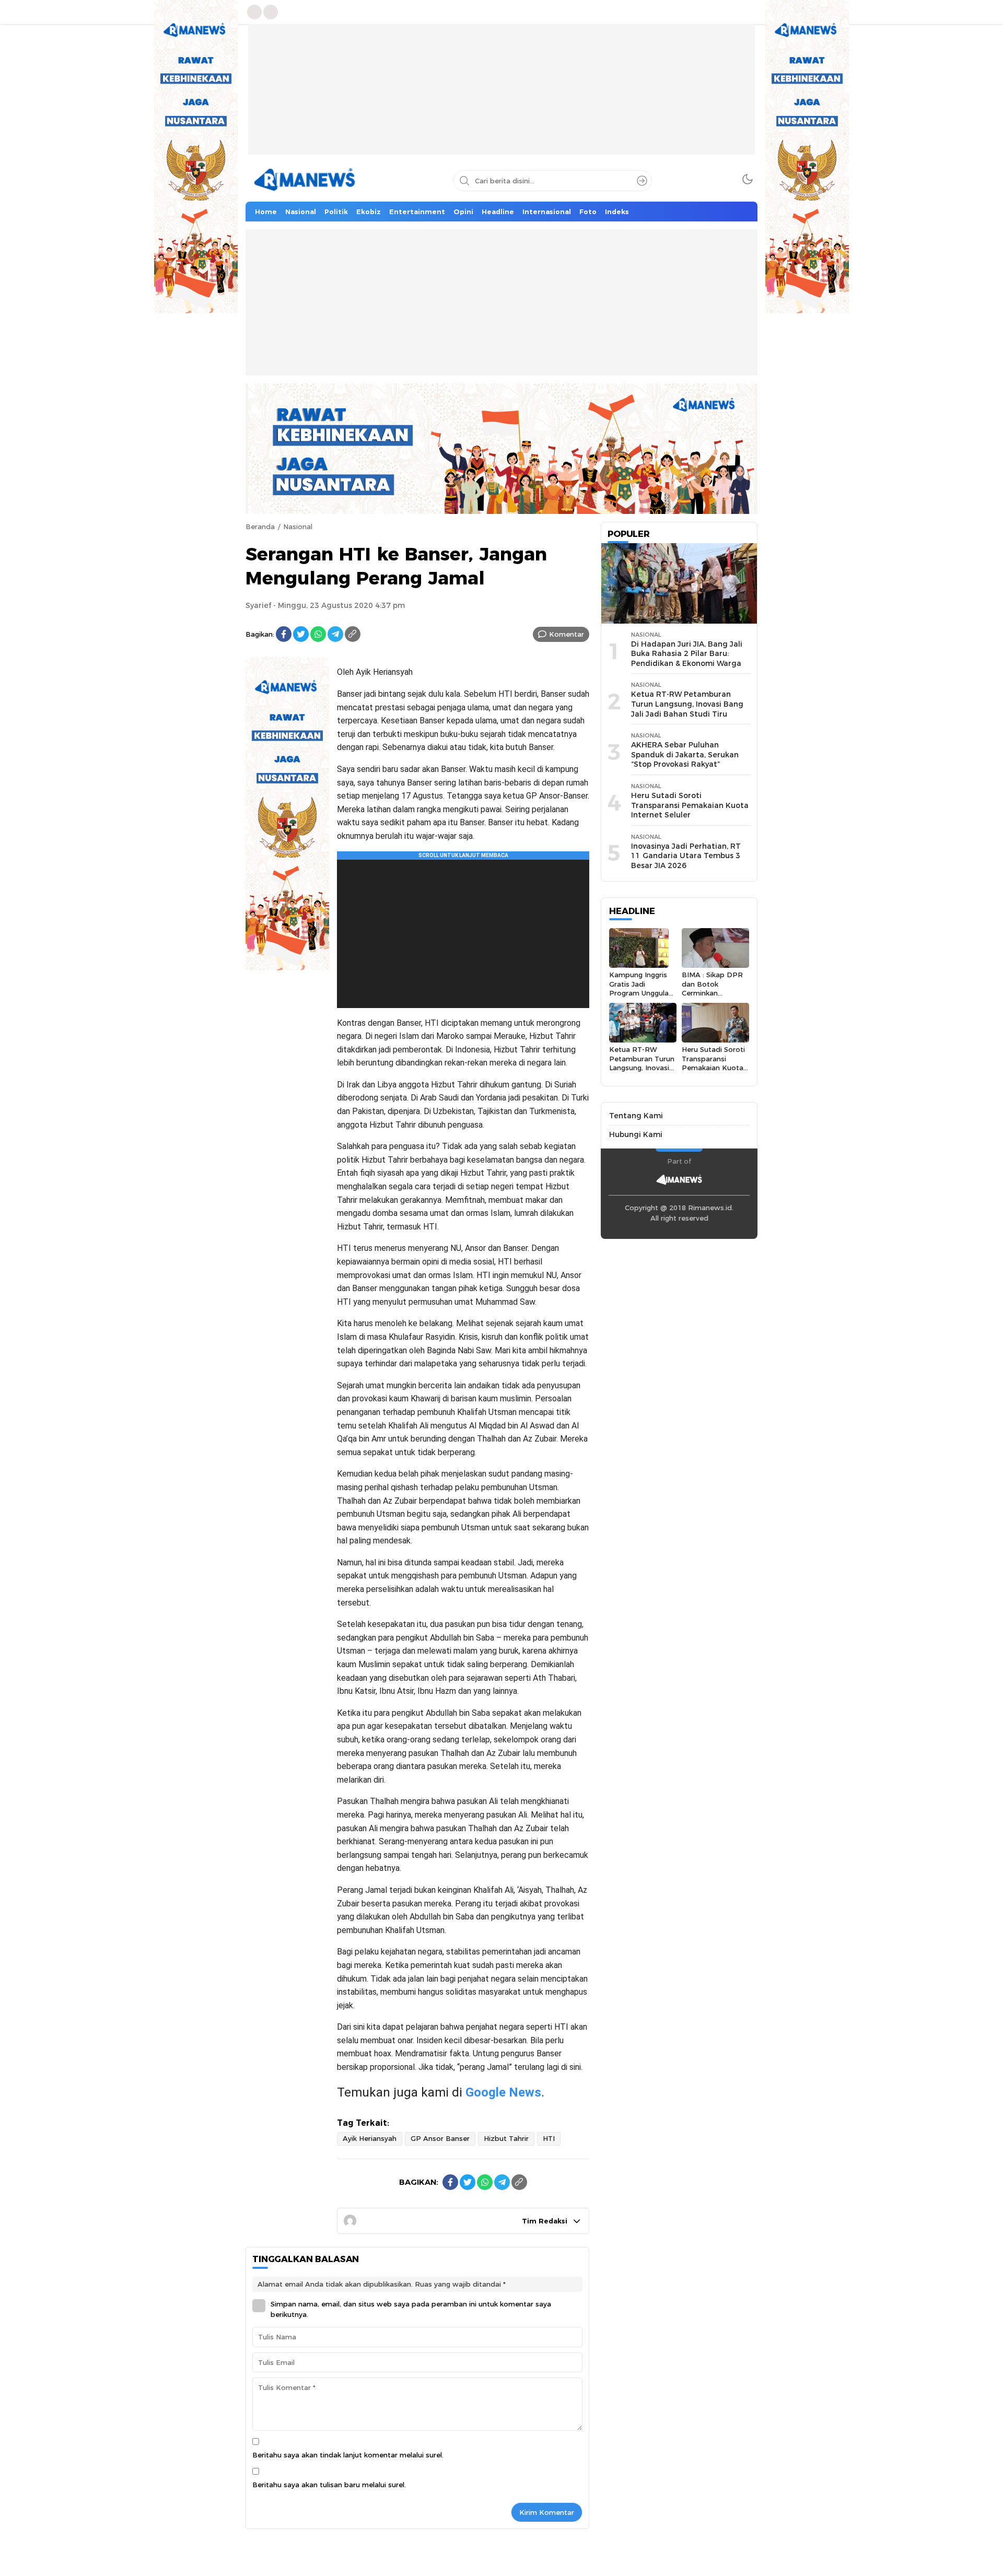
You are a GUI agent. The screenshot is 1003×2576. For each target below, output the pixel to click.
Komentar (567, 634)
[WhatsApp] (318, 634)
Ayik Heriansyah (370, 2138)
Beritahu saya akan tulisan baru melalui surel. (329, 2485)
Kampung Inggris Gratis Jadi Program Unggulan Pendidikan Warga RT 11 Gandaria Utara (641, 997)
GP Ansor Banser (440, 2138)
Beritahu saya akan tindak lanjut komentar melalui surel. (348, 2455)
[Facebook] (284, 634)
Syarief (258, 605)
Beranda (260, 526)
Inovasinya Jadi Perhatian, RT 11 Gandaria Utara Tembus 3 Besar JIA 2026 (686, 856)
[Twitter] (301, 634)
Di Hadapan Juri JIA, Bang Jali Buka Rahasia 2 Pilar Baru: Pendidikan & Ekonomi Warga (687, 654)
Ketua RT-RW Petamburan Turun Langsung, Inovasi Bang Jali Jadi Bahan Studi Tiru (687, 704)
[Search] (642, 181)
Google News (503, 2092)
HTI (549, 2138)
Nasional (298, 526)
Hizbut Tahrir (506, 2138)
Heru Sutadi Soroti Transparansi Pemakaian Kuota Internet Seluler (690, 805)
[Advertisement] (501, 97)
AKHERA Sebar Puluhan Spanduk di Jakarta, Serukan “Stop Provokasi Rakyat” (685, 754)
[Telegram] (335, 634)
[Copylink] (353, 634)
